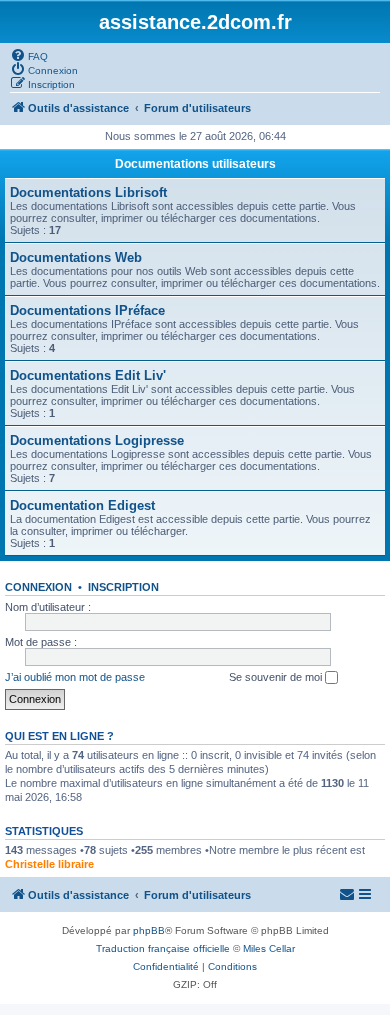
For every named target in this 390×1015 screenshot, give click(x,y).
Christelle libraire (49, 864)
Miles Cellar (269, 948)
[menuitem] (29, 55)
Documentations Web (76, 257)
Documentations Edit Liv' (88, 375)
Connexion (38, 587)
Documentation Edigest (82, 505)
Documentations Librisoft (88, 192)
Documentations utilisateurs (195, 164)
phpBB (149, 930)
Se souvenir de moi (277, 677)
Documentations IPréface (87, 310)
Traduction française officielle (163, 948)
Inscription (123, 587)
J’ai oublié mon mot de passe (75, 677)
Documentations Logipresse (97, 440)
